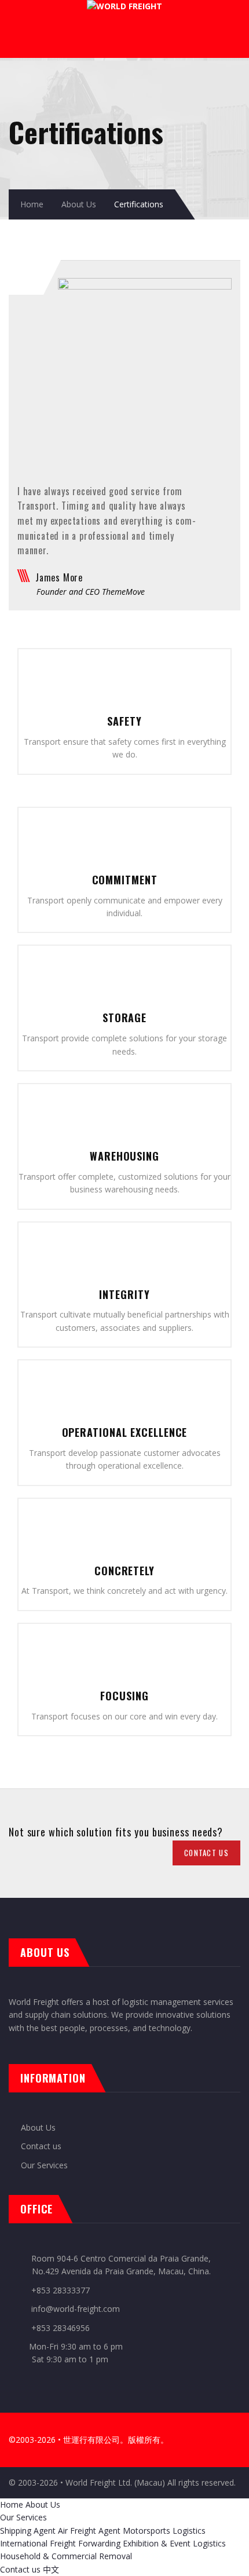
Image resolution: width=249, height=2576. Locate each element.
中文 (51, 2569)
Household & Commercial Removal (66, 2556)
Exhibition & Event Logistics (174, 2543)
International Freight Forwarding (60, 2543)
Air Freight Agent (89, 2531)
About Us (79, 204)
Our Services (44, 2165)
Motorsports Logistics (164, 2531)
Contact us (41, 2146)
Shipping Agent (28, 2531)
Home (32, 204)
